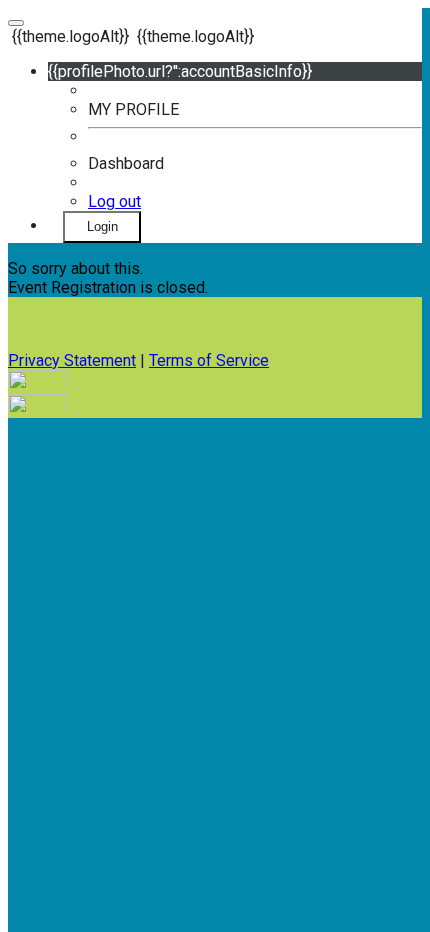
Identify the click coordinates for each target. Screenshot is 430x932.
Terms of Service (209, 360)
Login (102, 226)
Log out (114, 201)
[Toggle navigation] (16, 23)
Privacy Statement (72, 360)
